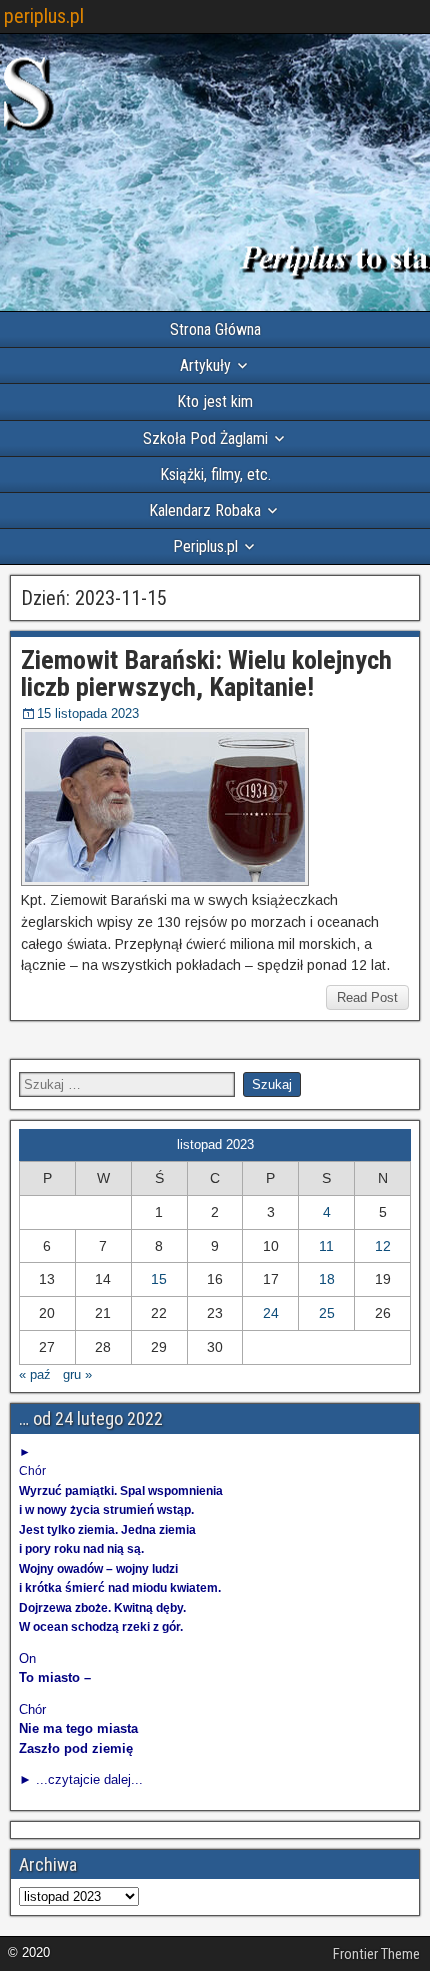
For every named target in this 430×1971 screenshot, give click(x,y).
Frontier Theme (376, 1954)
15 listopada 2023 (88, 713)
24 (271, 1313)
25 (327, 1313)
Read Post (367, 997)
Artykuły (205, 365)
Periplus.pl (205, 546)
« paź (35, 1374)
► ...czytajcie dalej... (81, 1779)
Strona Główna (215, 329)
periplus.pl (44, 16)
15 (159, 1279)
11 (326, 1246)
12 (383, 1246)
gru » (77, 1374)
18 (327, 1279)
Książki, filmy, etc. (215, 474)
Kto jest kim (215, 401)
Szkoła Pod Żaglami (205, 438)
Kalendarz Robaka (205, 510)
